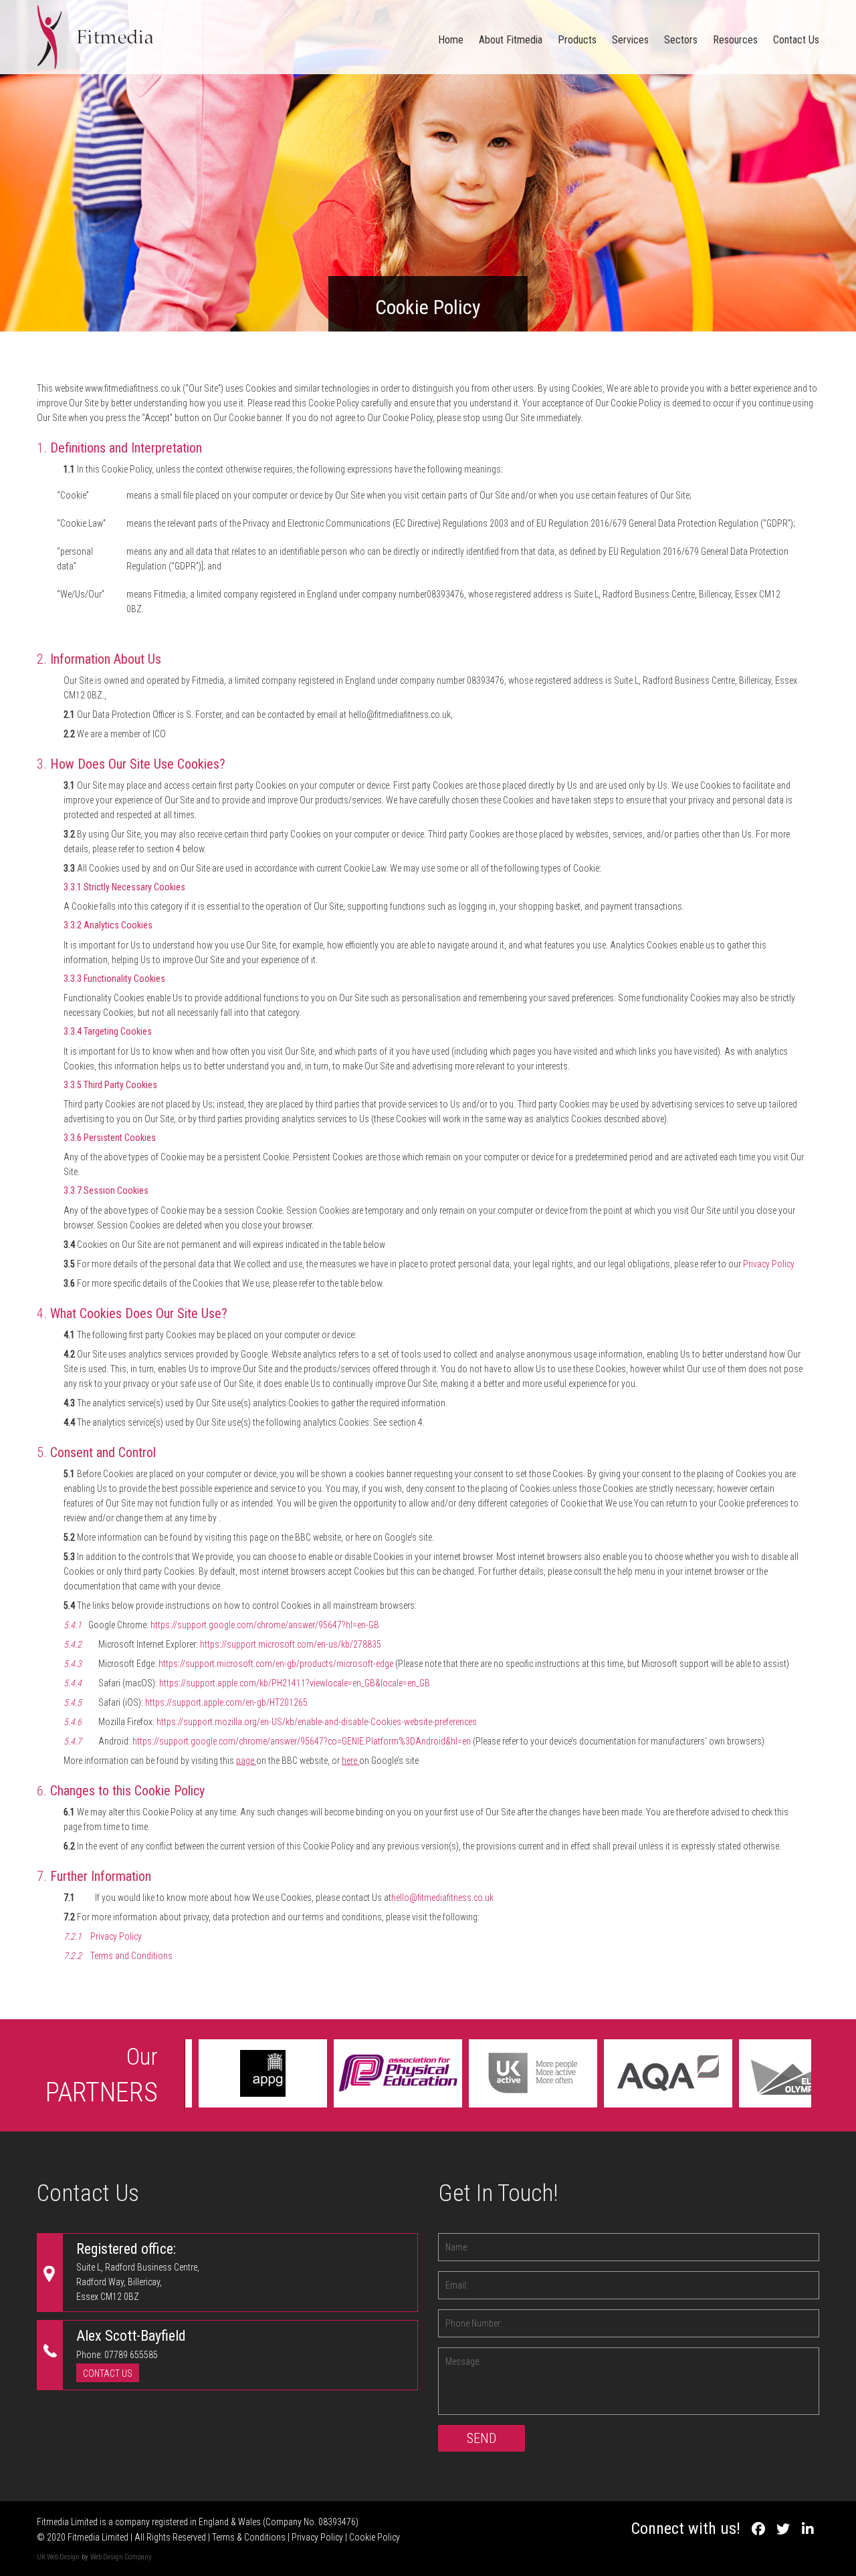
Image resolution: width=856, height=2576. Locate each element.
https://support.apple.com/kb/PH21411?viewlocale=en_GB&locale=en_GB (295, 1683)
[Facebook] (758, 2529)
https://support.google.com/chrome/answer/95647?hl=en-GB (265, 1625)
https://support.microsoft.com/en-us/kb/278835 (291, 1644)
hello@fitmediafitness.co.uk (442, 1898)
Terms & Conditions (249, 2537)
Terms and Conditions (131, 1956)
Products (577, 40)
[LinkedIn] (808, 2529)
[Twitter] (783, 2529)
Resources (735, 40)
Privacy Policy (768, 1264)
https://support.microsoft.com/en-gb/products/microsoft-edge (276, 1664)
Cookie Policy (374, 2537)
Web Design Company (121, 2557)
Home (451, 40)
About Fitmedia (511, 40)
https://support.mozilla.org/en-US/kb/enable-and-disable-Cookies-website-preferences (317, 1722)
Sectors (681, 40)
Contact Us (796, 40)
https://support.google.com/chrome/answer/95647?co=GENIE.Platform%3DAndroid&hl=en (302, 1741)
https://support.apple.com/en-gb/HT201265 (226, 1702)
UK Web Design (58, 2557)
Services (630, 40)
